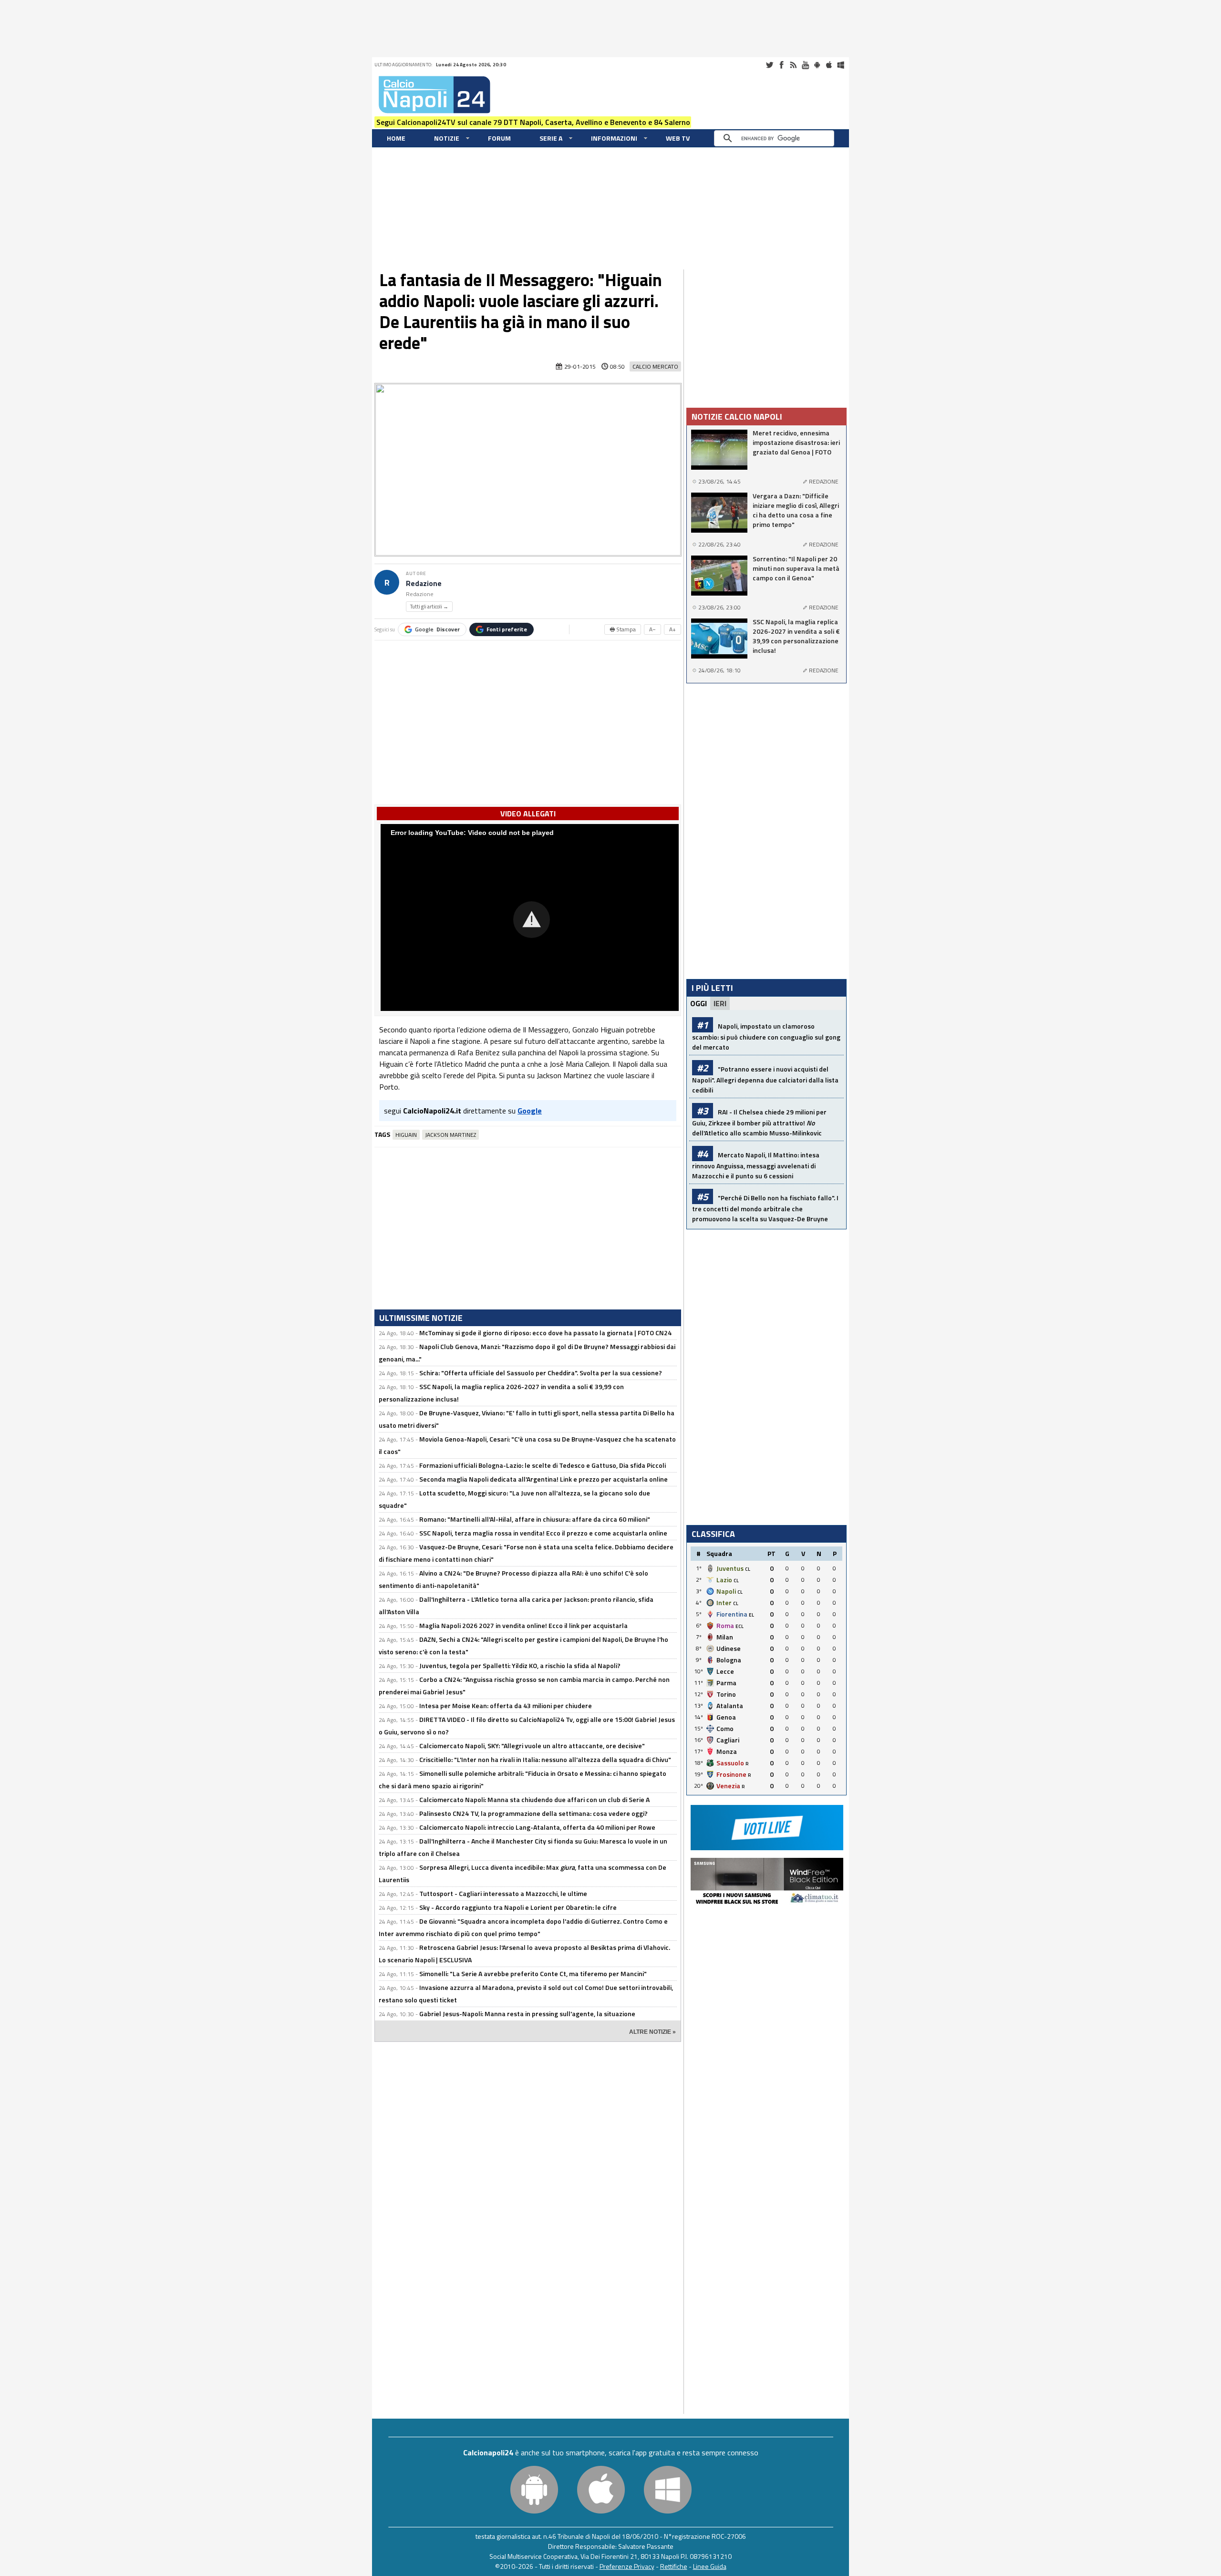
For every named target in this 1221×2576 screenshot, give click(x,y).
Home (396, 138)
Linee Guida (710, 2566)
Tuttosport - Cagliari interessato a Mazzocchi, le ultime (503, 1893)
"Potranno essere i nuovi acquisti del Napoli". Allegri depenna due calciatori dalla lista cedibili (765, 1079)
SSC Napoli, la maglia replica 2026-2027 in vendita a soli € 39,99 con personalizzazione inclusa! (796, 636)
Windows (841, 65)
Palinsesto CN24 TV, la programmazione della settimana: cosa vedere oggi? (533, 1813)
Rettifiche (674, 2566)
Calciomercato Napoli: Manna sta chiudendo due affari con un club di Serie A (534, 1799)
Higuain (406, 1135)
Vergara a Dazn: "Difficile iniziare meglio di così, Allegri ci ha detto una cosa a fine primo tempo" (796, 510)
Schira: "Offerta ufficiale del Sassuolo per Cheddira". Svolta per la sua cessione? (541, 1373)
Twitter (769, 65)
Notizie (447, 138)
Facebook (781, 65)
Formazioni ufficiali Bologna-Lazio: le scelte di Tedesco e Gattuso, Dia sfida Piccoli (543, 1465)
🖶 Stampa (623, 629)
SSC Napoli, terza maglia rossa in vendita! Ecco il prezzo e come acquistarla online (543, 1533)
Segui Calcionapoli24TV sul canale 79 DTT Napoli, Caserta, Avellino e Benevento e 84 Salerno (533, 122)
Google (437, 629)
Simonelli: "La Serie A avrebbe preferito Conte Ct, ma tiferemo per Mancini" (533, 1973)
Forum (499, 138)
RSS (793, 65)
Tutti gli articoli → (429, 607)
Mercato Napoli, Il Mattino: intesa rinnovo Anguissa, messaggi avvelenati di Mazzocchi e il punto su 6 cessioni (756, 1165)
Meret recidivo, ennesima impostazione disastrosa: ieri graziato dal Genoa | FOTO (796, 443)
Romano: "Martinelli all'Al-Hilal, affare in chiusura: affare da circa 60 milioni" (535, 1519)
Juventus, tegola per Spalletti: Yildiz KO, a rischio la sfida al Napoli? (520, 1665)
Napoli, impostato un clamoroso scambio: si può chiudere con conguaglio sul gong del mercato (766, 1036)
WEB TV (678, 138)
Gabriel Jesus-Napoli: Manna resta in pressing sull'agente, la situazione (527, 2014)
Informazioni (614, 138)
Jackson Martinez (450, 1135)
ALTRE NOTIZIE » (652, 2032)
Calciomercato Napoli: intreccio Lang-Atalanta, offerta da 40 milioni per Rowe (537, 1827)
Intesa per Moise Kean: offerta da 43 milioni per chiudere (506, 1705)
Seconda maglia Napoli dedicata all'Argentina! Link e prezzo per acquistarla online (543, 1479)
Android (817, 65)
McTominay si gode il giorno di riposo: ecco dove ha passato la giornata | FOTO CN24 (545, 1333)
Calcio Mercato (655, 366)
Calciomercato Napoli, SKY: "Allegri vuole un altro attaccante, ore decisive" (532, 1746)
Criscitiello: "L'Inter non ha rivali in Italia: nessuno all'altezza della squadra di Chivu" (545, 1759)
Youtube (805, 65)
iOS (829, 65)
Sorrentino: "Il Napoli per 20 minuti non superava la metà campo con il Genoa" (796, 568)
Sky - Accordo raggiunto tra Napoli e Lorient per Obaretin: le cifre (518, 1907)
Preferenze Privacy (627, 2566)
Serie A (551, 138)
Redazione (424, 583)
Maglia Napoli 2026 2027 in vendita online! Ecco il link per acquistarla (523, 1625)
